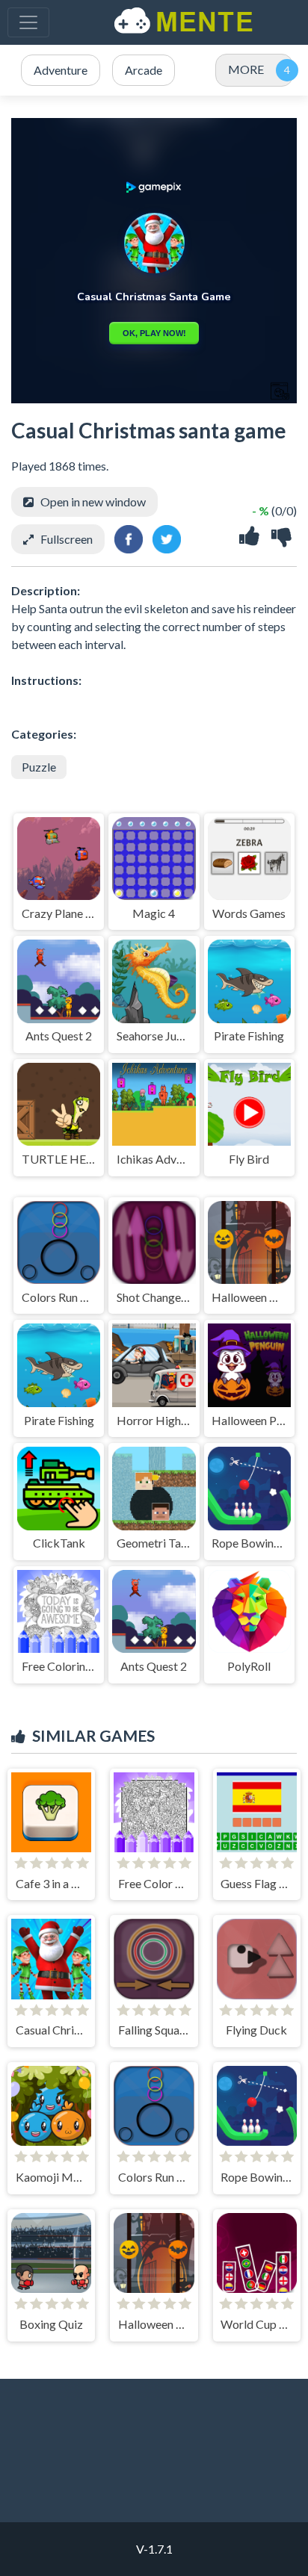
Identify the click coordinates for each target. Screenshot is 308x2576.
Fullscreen (67, 539)
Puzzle (39, 767)
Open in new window (93, 502)
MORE (246, 69)
